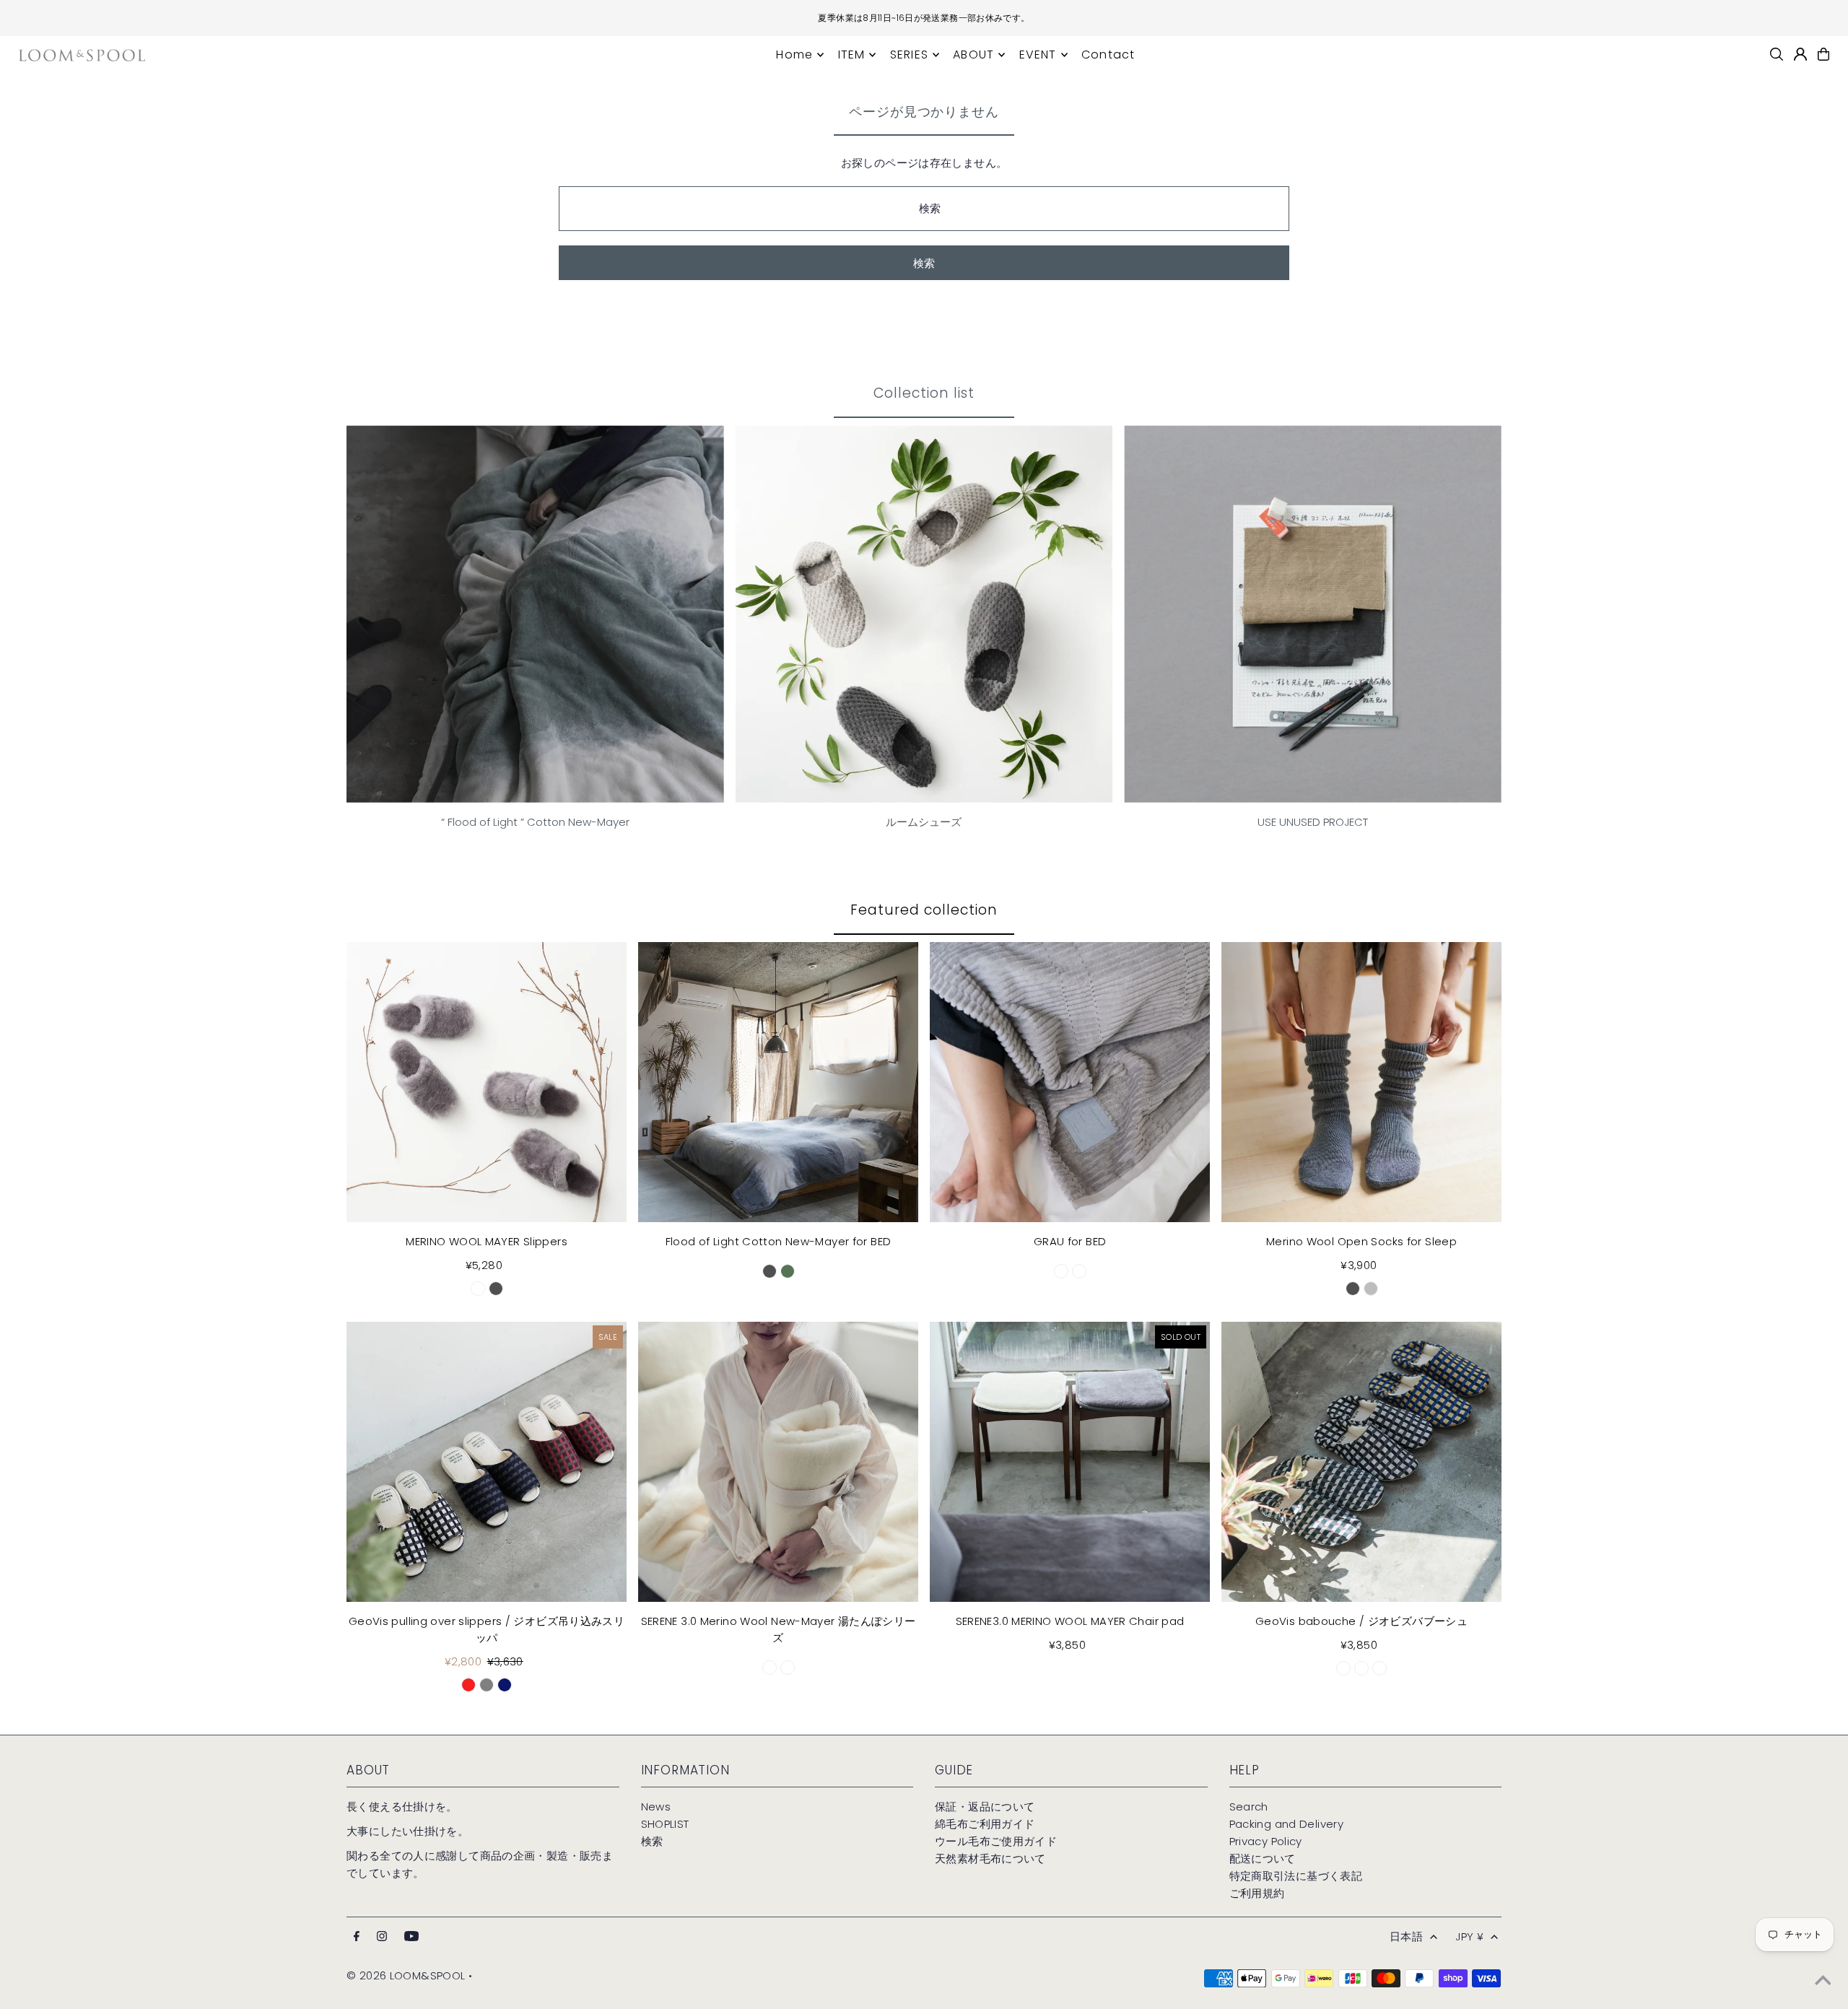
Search (1249, 1807)
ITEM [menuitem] (852, 55)
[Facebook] (357, 1937)
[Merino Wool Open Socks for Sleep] (1361, 1082)
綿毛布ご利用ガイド (985, 1824)
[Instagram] (382, 1937)
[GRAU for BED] (1070, 1082)
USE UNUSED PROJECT (1313, 822)
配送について (1263, 1858)
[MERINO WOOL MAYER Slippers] (487, 1082)
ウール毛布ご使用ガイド (996, 1841)
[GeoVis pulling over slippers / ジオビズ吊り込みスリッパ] (487, 1462)
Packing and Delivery (1287, 1824)
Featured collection (924, 910)
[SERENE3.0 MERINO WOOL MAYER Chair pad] (1070, 1462)
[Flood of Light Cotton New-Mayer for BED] (778, 1082)
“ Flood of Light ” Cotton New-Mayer (535, 822)
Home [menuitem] (794, 55)
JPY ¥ (1469, 1936)
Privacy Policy (1266, 1841)
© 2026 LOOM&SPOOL (406, 1975)
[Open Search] (1777, 54)
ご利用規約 (1257, 1893)
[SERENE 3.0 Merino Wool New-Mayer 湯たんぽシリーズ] (778, 1462)
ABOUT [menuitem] (973, 55)
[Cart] (1823, 54)
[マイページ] (1800, 54)
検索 (652, 1841)
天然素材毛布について (990, 1858)
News (656, 1807)
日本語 (1406, 1936)
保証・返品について (985, 1807)
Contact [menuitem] (1108, 55)
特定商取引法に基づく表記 (1296, 1876)
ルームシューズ (924, 822)
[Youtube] (411, 1937)
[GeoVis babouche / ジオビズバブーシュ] (1361, 1462)
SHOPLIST (665, 1824)
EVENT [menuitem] (1038, 55)
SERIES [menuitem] (909, 55)
